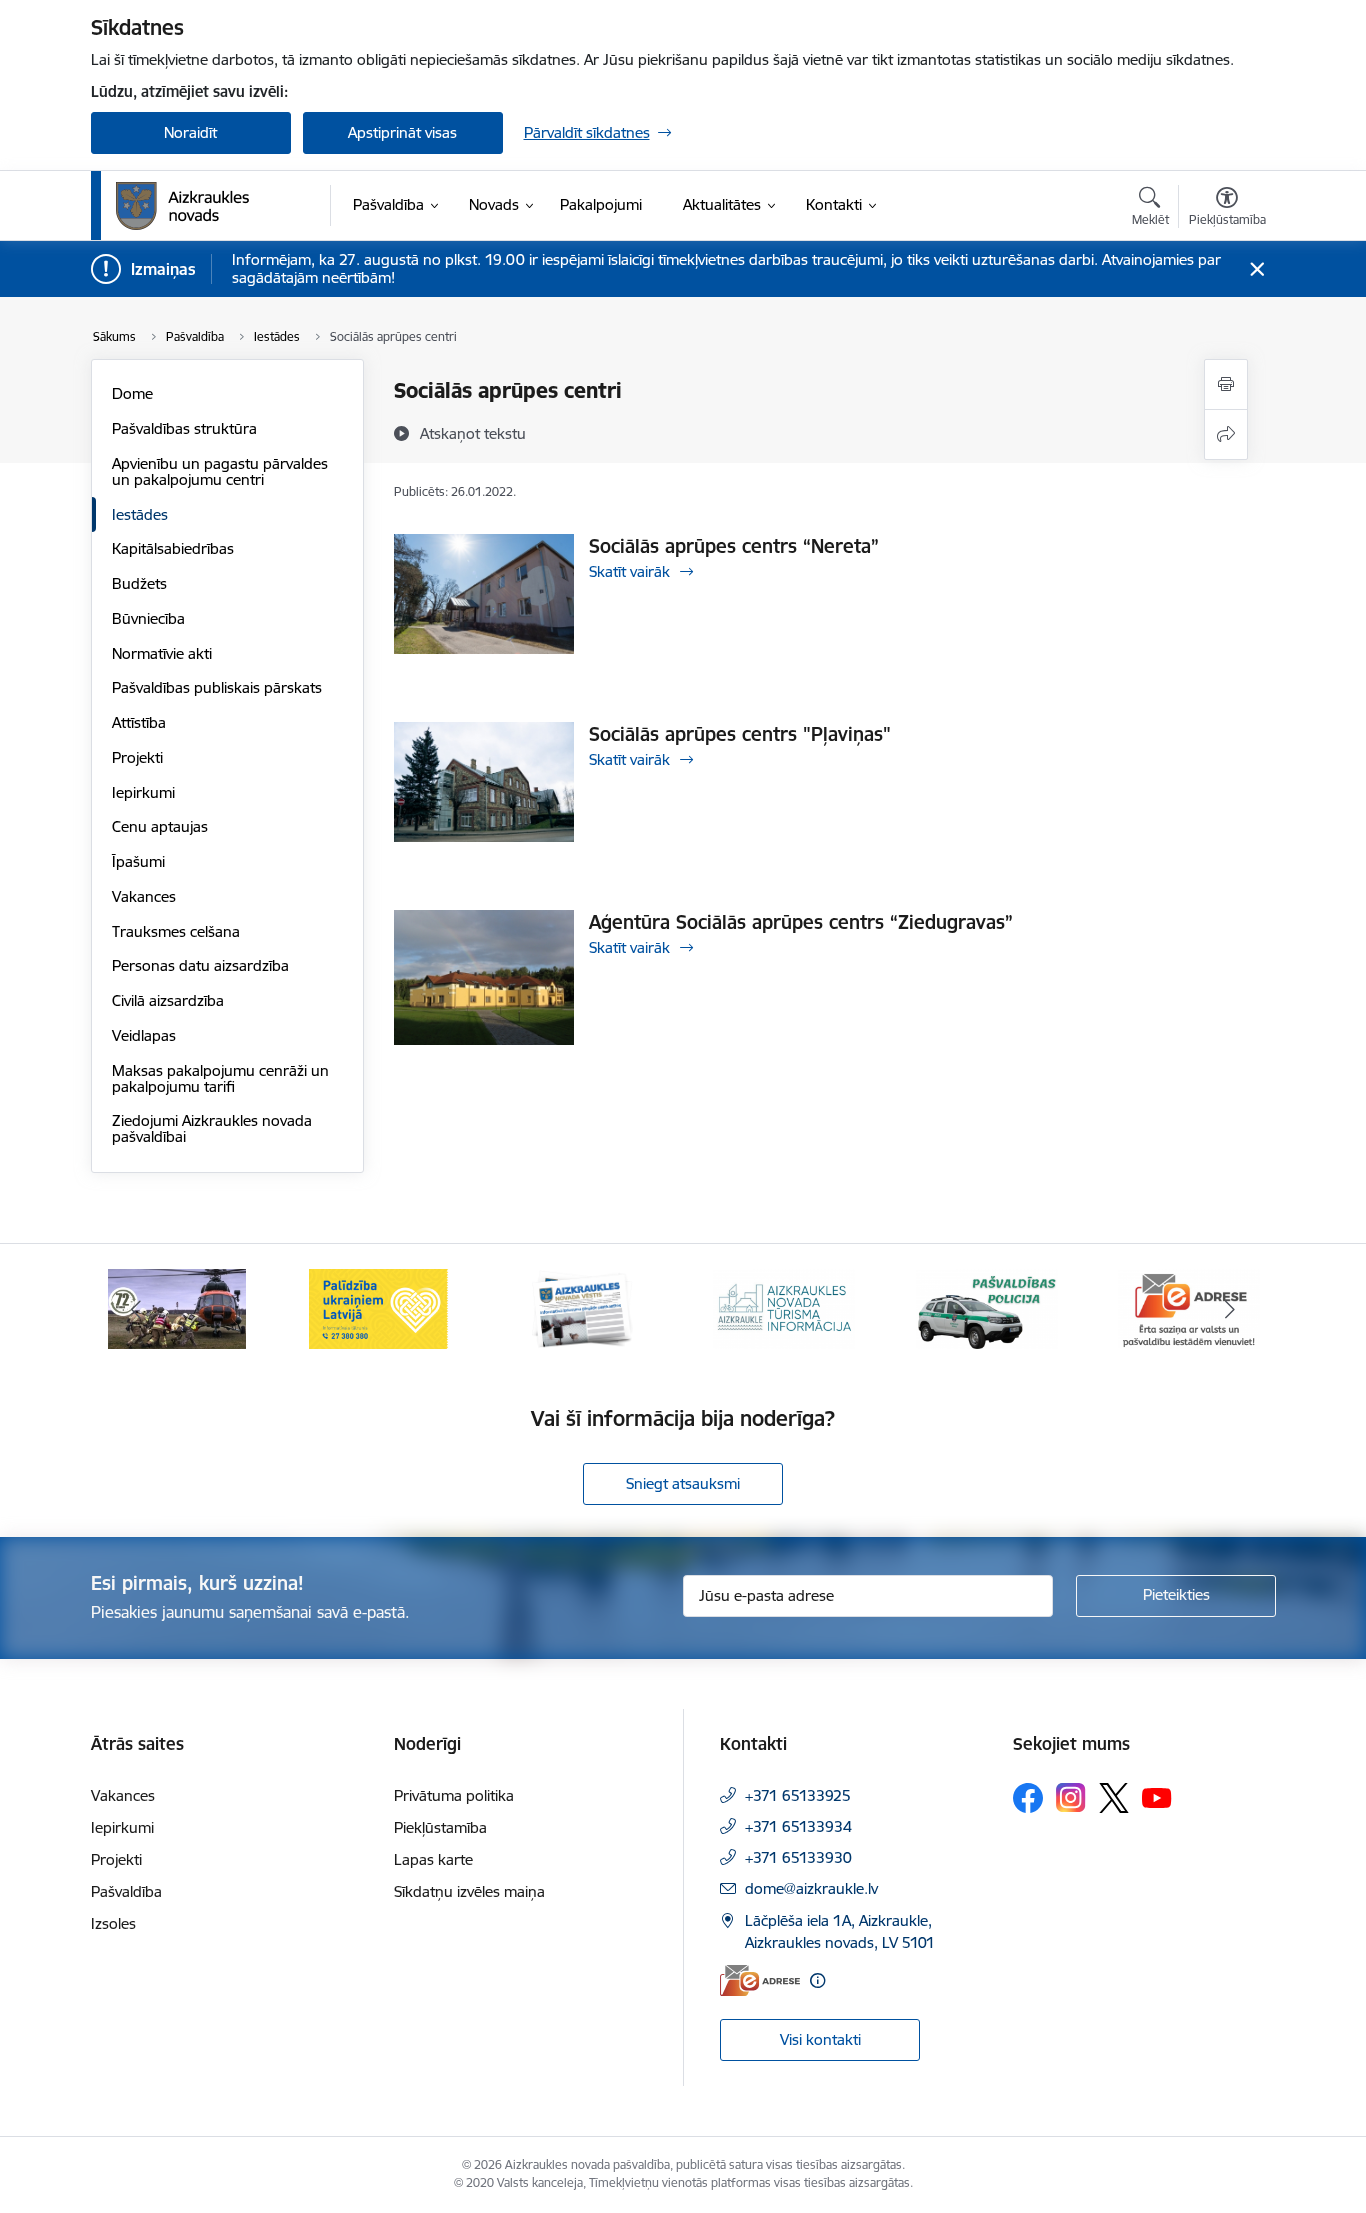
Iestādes (140, 514)
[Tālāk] (1230, 1309)
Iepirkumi (143, 792)
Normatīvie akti (162, 653)
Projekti (137, 757)
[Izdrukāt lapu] (1226, 384)
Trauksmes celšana (176, 931)
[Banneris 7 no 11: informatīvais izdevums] (582, 1307)
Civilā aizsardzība (168, 1000)
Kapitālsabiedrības (173, 548)
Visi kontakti (820, 2039)
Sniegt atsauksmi (683, 1483)
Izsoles (113, 1923)
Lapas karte (433, 1859)
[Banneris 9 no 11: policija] (987, 1307)
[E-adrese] (760, 1980)
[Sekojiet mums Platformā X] (1114, 1798)
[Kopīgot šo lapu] (1226, 434)
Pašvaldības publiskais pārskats (217, 687)
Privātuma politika (454, 1795)
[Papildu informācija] (817, 1980)
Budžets (139, 583)
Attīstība (139, 722)
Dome (132, 393)
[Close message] (1256, 269)
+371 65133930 (798, 1857)
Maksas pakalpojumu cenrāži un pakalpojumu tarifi (220, 1078)
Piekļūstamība (440, 1827)
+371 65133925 (798, 1795)
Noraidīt (190, 132)
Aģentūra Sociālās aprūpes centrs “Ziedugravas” (801, 922)
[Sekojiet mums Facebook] (1028, 1798)
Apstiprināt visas (402, 132)
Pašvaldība (126, 1891)
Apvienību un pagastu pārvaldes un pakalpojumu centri (220, 471)
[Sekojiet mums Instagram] (1071, 1797)
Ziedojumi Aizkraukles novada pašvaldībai (212, 1128)
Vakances (144, 896)
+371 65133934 (798, 1826)
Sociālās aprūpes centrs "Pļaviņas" (740, 734)
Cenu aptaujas (160, 826)
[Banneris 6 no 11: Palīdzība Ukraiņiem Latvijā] (379, 1307)
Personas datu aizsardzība (200, 965)
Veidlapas (144, 1035)
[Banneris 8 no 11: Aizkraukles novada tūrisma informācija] (784, 1307)
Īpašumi (138, 861)
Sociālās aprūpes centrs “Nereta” (734, 546)
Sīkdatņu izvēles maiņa (469, 1891)
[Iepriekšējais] (137, 1309)
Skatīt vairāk (629, 571)
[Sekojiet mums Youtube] (1157, 1797)
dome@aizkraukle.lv (811, 1888)
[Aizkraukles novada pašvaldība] (182, 206)
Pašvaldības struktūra (184, 428)
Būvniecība (148, 618)
